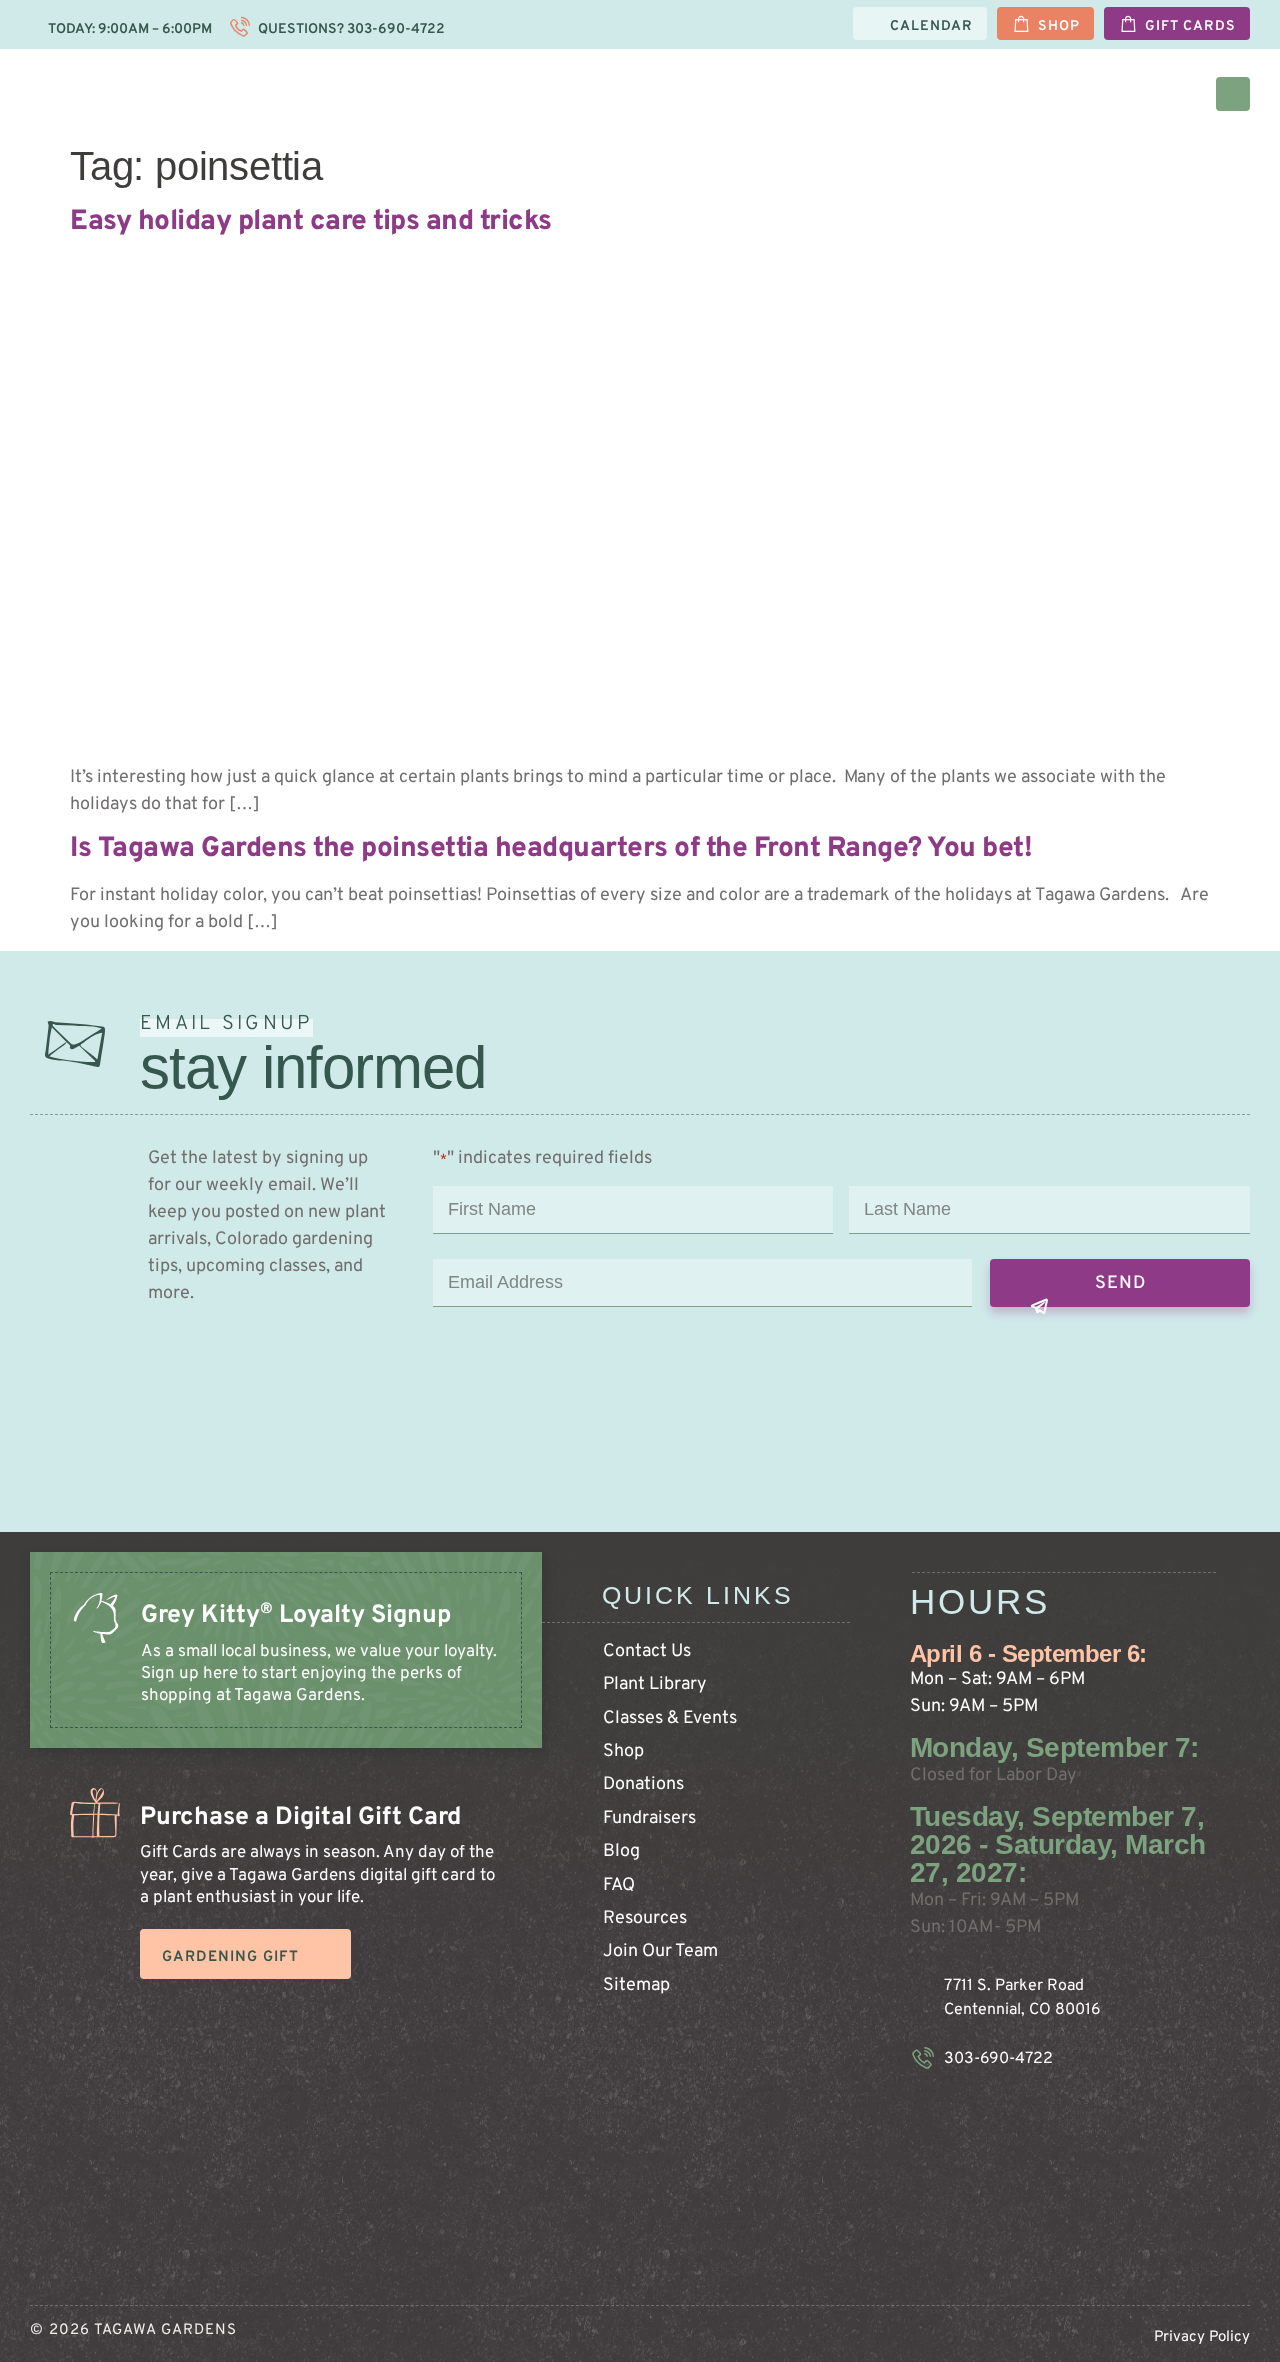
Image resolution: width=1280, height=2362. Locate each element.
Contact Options (946, 93)
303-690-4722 (394, 29)
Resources (645, 1918)
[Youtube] (1046, 2114)
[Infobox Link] (286, 1670)
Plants (572, 93)
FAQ (619, 1885)
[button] (1233, 94)
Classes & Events (670, 1718)
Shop (623, 1751)
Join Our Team (660, 1951)
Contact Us (647, 1651)
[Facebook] (1001, 2114)
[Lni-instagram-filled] (956, 2114)
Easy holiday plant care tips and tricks (311, 222)
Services (1078, 93)
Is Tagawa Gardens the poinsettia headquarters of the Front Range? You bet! (551, 849)
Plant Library (655, 1684)
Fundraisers (649, 1818)
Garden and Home (700, 93)
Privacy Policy (1202, 2337)
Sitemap (636, 1985)
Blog (621, 1851)
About (1167, 93)
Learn (826, 93)
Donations (643, 1784)
